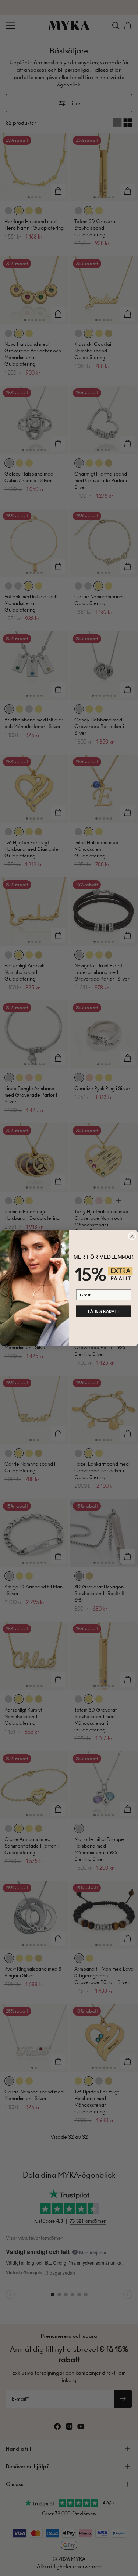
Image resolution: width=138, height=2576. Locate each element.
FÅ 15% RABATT (103, 1311)
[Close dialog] (132, 1236)
